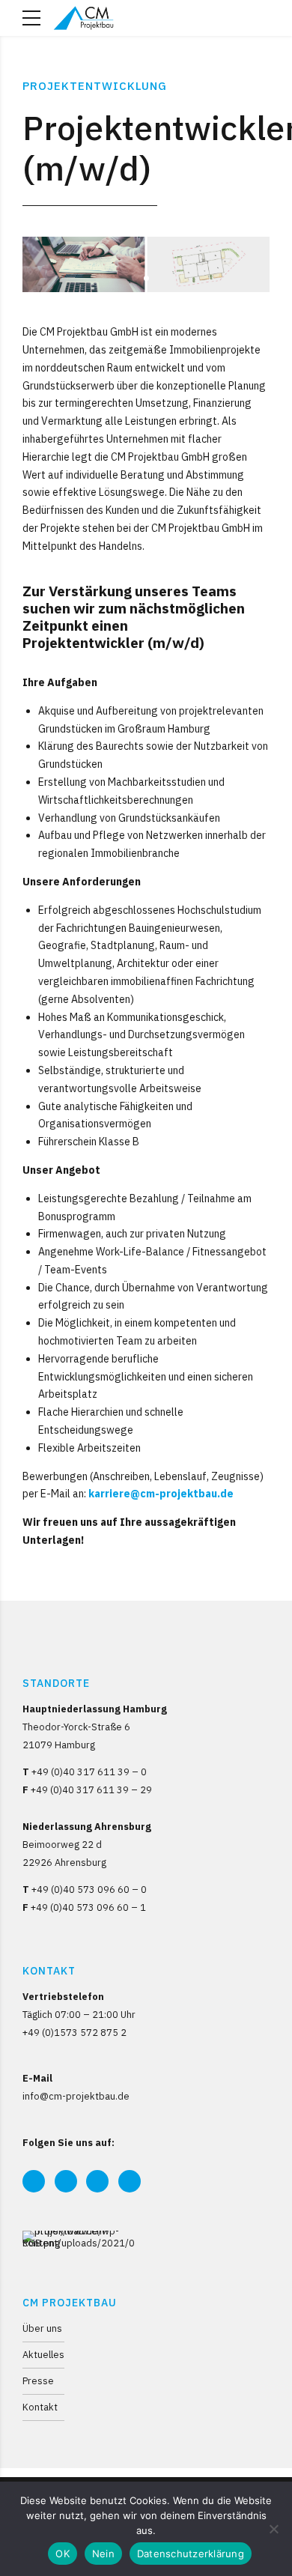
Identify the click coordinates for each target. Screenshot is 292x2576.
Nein (103, 2554)
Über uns (42, 2328)
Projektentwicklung (95, 86)
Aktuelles (43, 2354)
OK (63, 2554)
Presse (38, 2380)
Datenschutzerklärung (191, 2554)
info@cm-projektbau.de (76, 2096)
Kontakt (40, 2407)
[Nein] (273, 2529)
